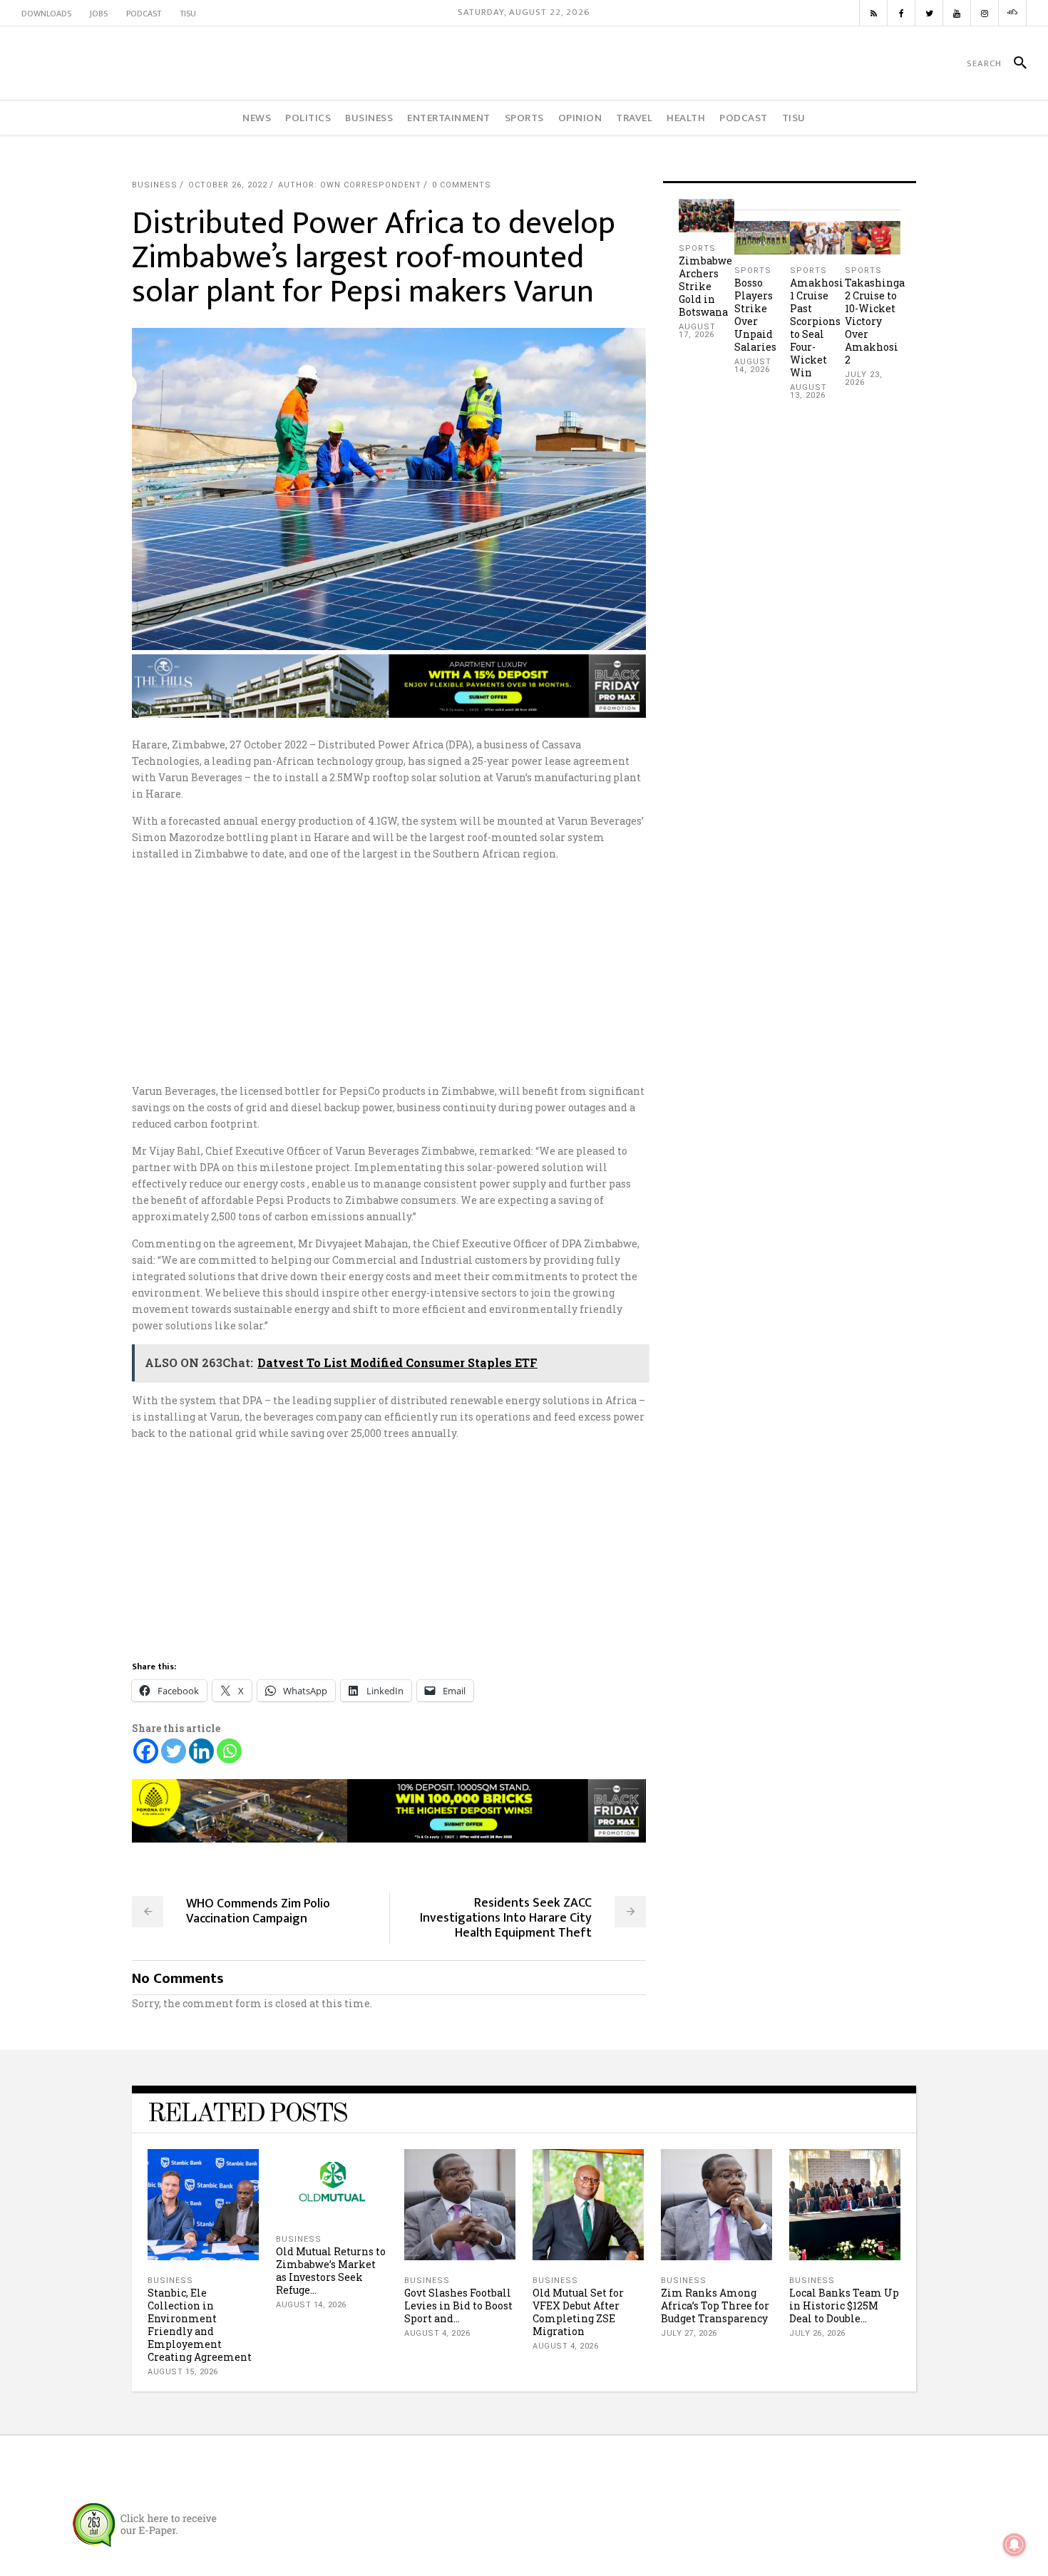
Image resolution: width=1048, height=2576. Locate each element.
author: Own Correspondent (350, 185)
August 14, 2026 (753, 366)
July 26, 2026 (817, 2333)
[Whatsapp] (229, 1751)
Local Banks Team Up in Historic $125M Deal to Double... (844, 2305)
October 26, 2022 (228, 185)
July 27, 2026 (689, 2333)
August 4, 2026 (437, 2333)
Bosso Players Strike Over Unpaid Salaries (755, 315)
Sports (697, 248)
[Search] (1014, 63)
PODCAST (144, 14)
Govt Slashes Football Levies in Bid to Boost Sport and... (458, 2305)
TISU (188, 14)
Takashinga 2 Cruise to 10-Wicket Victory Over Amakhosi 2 (875, 321)
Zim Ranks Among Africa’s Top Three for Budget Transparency (715, 2305)
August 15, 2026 (183, 2372)
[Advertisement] (524, 972)
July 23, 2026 (864, 378)
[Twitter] (174, 1751)
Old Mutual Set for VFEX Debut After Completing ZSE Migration (578, 2312)
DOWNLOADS (46, 14)
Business (155, 185)
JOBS (99, 14)
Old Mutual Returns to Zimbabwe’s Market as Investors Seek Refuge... (331, 2271)
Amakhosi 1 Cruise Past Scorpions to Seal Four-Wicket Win (817, 328)
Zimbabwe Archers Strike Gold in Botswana (705, 286)
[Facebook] (146, 1751)
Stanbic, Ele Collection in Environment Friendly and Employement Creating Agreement (200, 2325)
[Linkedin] (201, 1751)
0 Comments (462, 185)
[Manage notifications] (1014, 2545)
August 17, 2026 (697, 331)
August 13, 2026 (808, 391)
